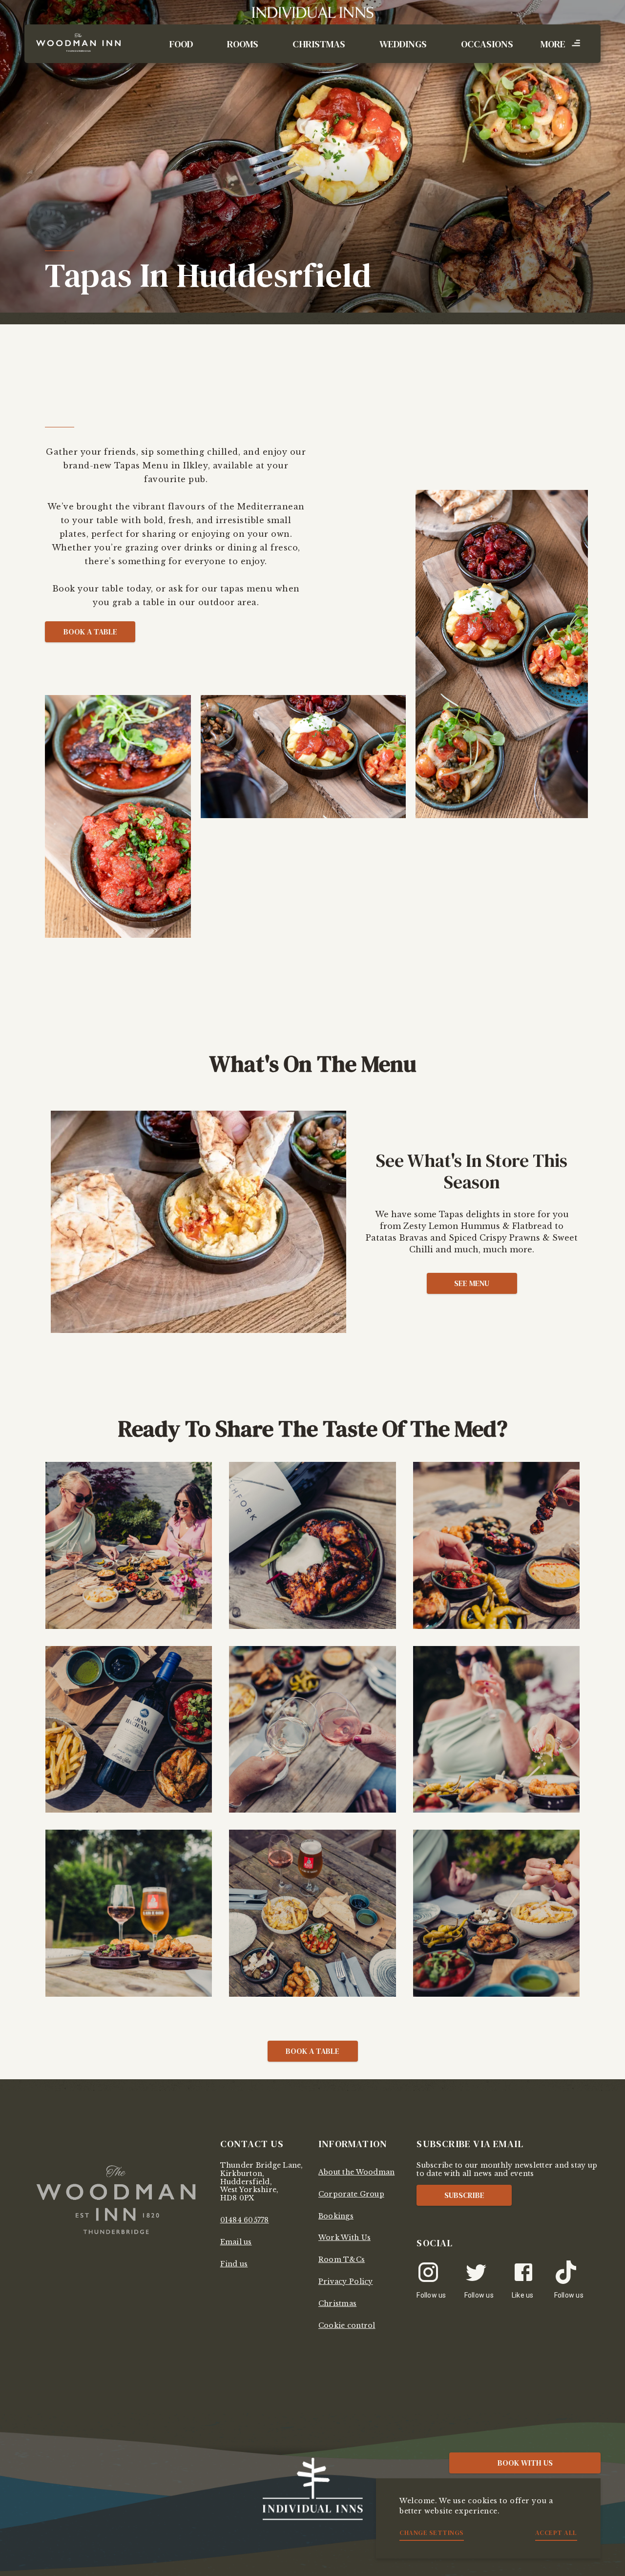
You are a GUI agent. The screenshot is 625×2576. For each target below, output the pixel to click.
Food (181, 44)
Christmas (319, 44)
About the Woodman (356, 2172)
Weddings (403, 44)
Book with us (525, 2463)
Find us (234, 2264)
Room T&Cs (342, 2259)
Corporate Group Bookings (351, 2205)
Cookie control (347, 2325)
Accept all (556, 2533)
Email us (236, 2242)
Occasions (487, 44)
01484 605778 (245, 2220)
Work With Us (344, 2238)
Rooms (243, 44)
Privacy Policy (346, 2281)
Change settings (432, 2533)
